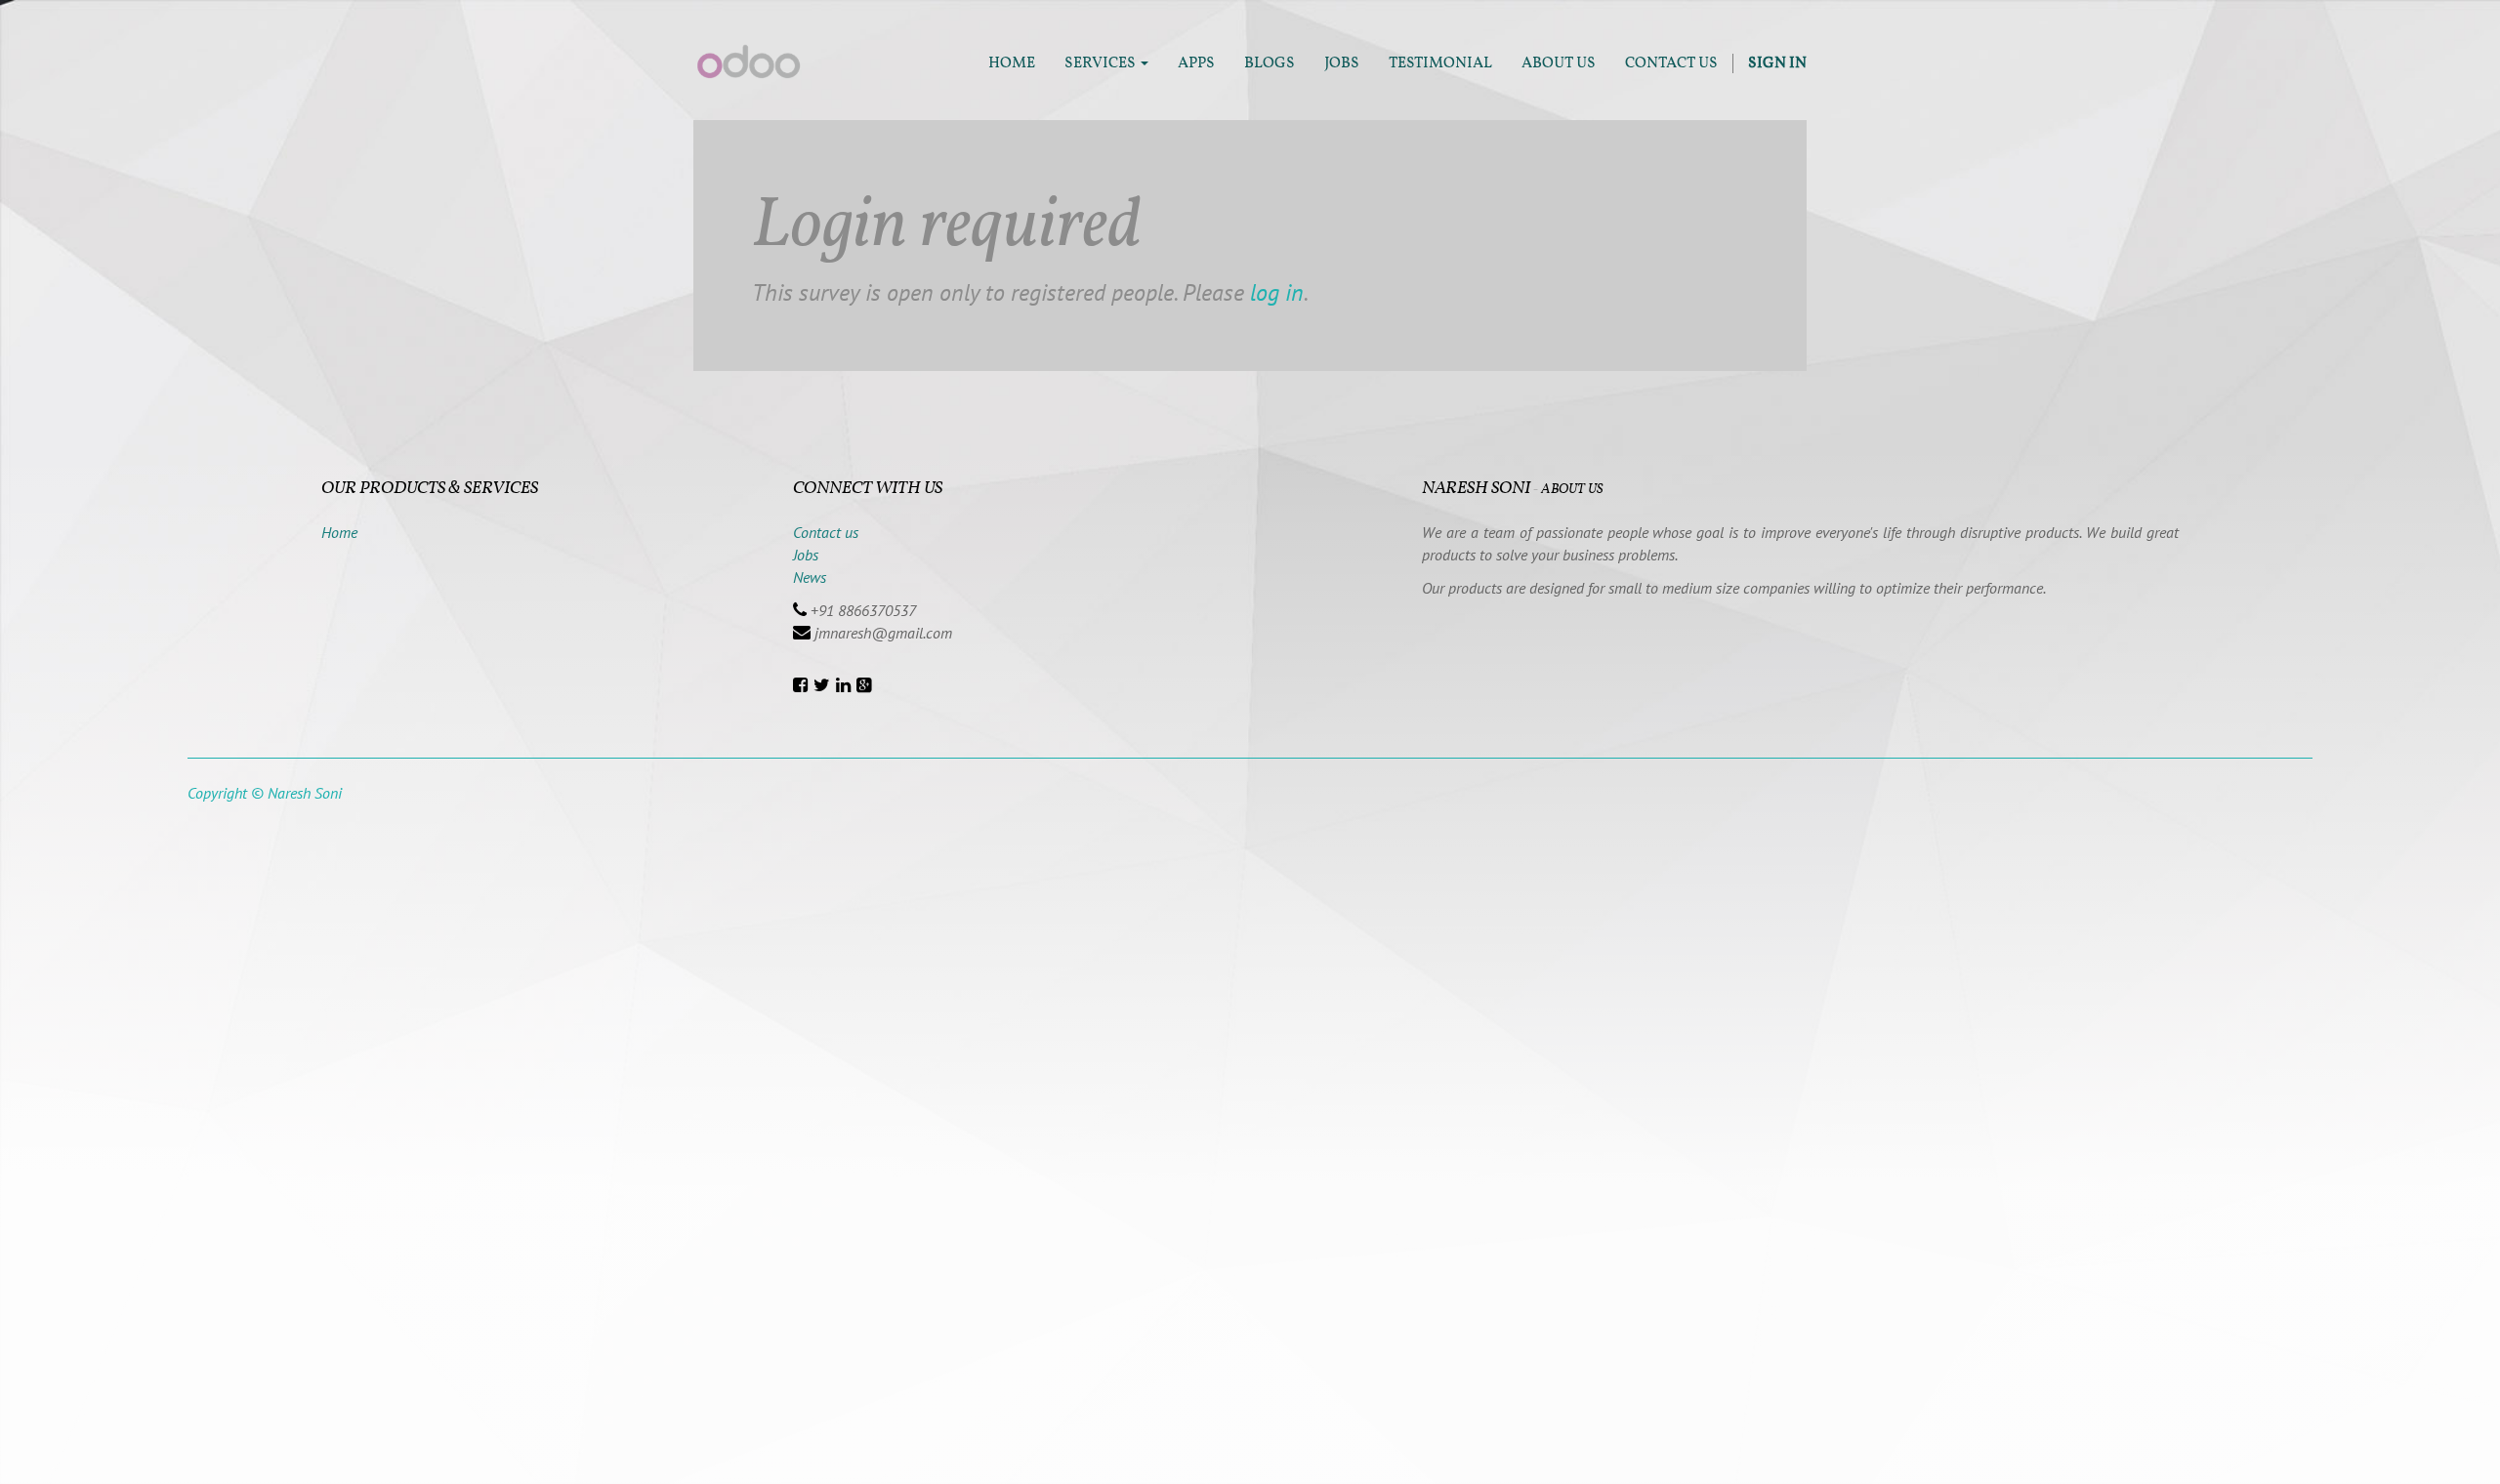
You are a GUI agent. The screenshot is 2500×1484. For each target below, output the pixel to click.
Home (339, 532)
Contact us (826, 532)
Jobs (806, 555)
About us (1572, 490)
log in (1277, 292)
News (810, 577)
